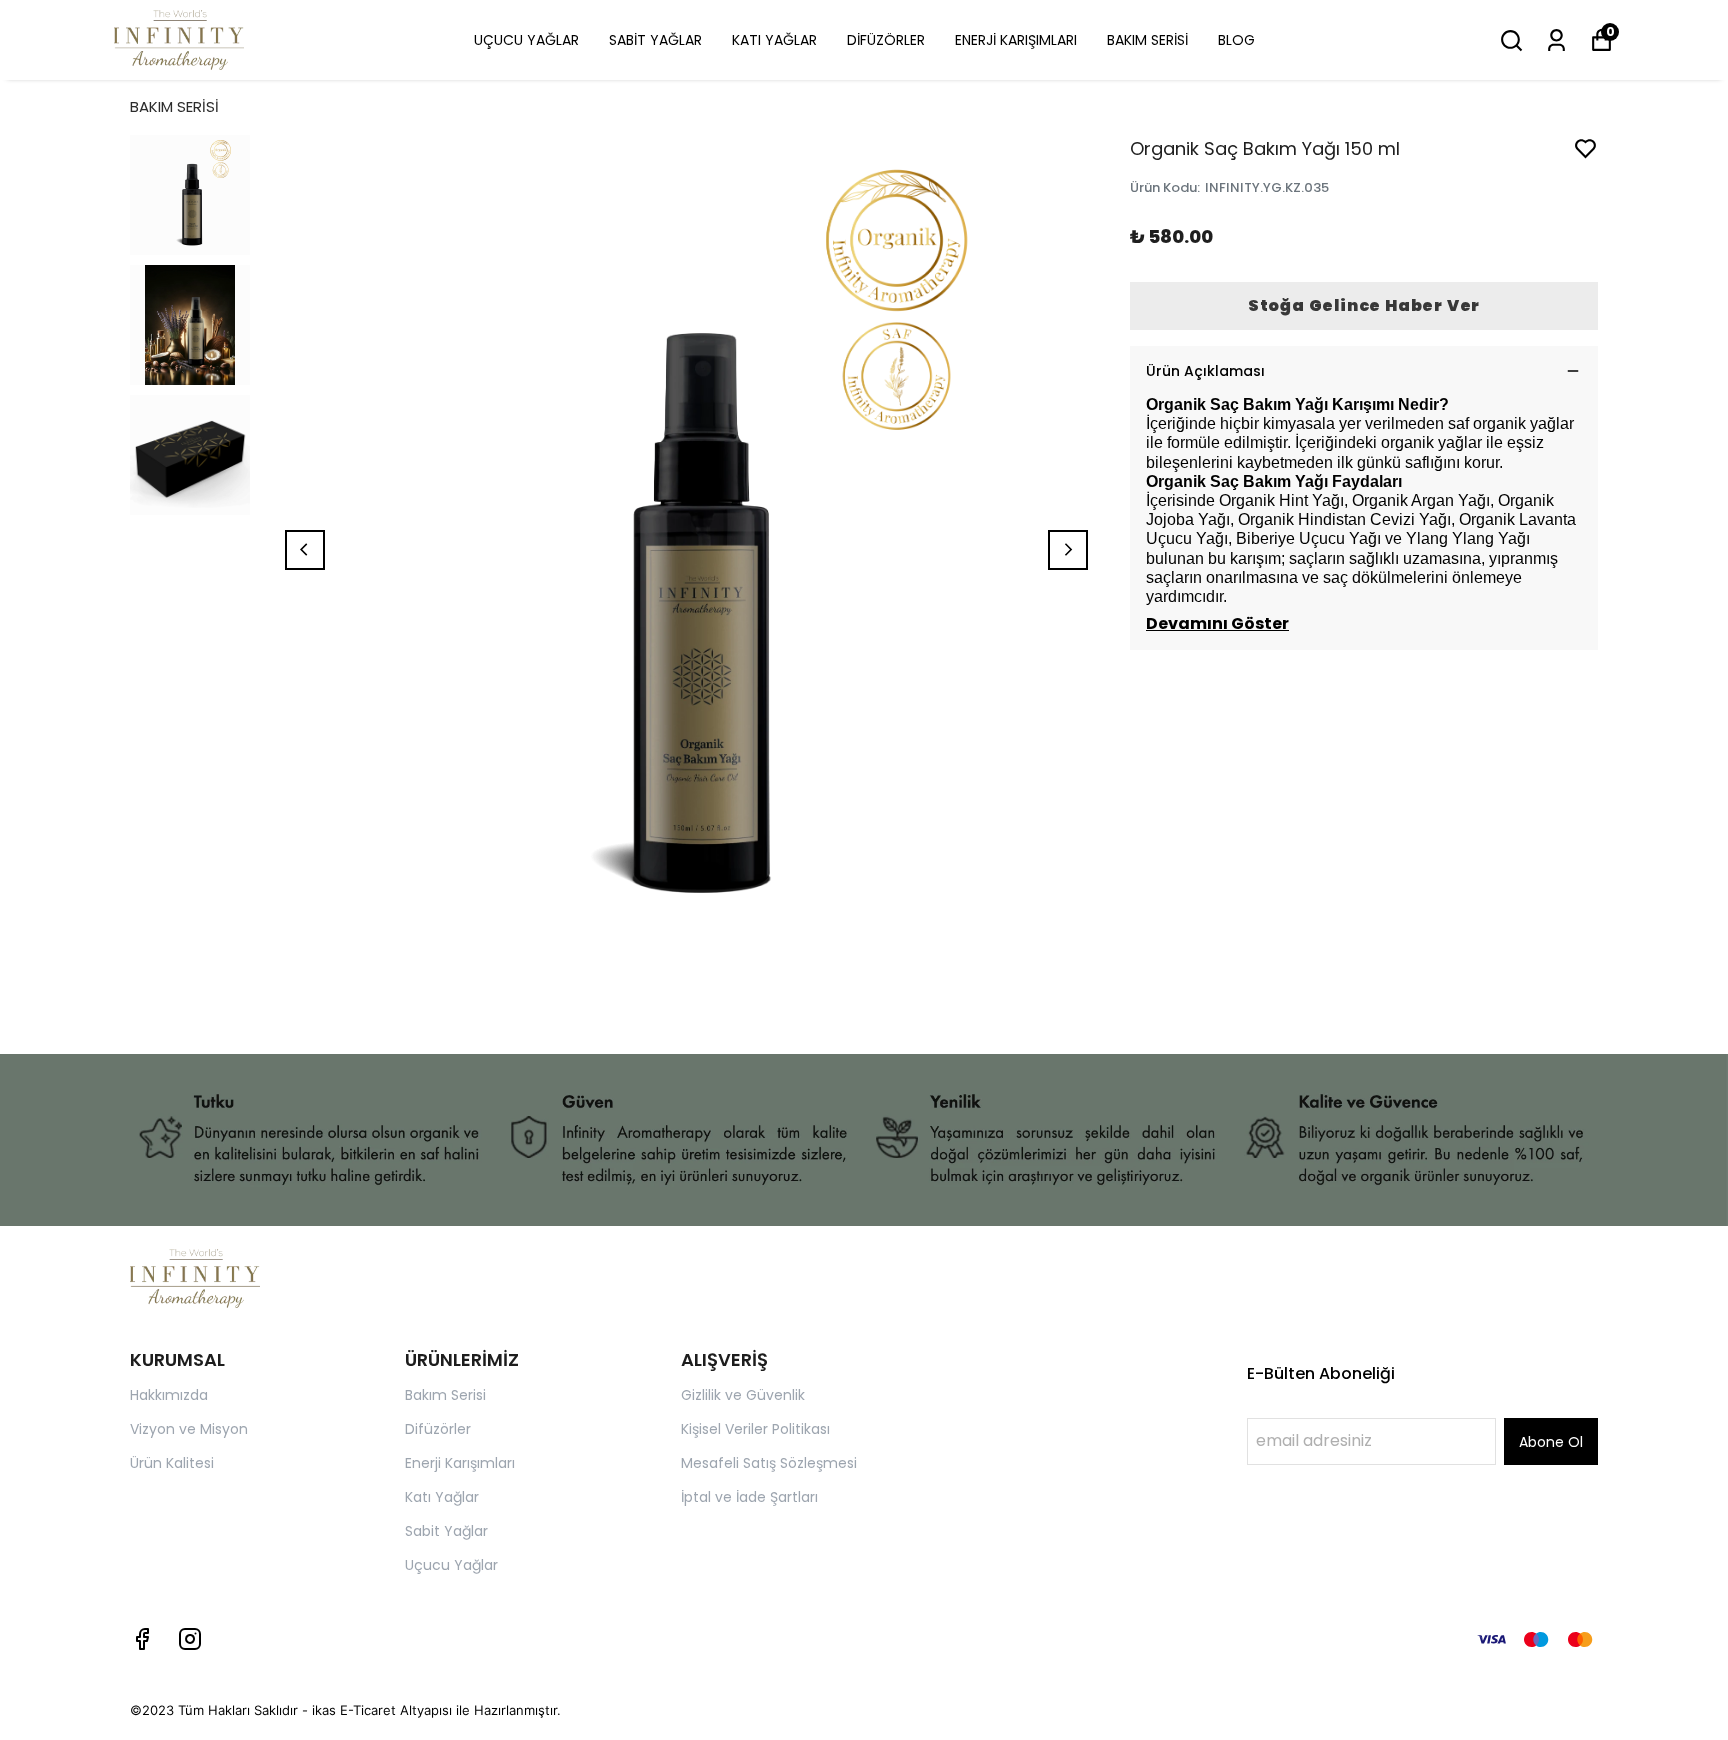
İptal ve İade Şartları (749, 1497)
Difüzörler (438, 1429)
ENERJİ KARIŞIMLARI (1016, 40)
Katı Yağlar (442, 1497)
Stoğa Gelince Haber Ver (1364, 305)
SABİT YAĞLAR (655, 40)
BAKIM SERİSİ (1147, 40)
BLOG (1236, 40)
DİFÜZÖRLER (886, 40)
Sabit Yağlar (446, 1531)
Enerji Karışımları (460, 1463)
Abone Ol (1551, 1442)
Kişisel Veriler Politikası (755, 1429)
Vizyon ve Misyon (189, 1429)
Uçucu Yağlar (451, 1565)
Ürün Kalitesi (172, 1463)
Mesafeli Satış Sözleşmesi (769, 1463)
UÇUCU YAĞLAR (526, 40)
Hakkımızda (169, 1395)
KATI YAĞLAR (774, 40)
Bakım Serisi (445, 1395)
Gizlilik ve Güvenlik (743, 1395)
